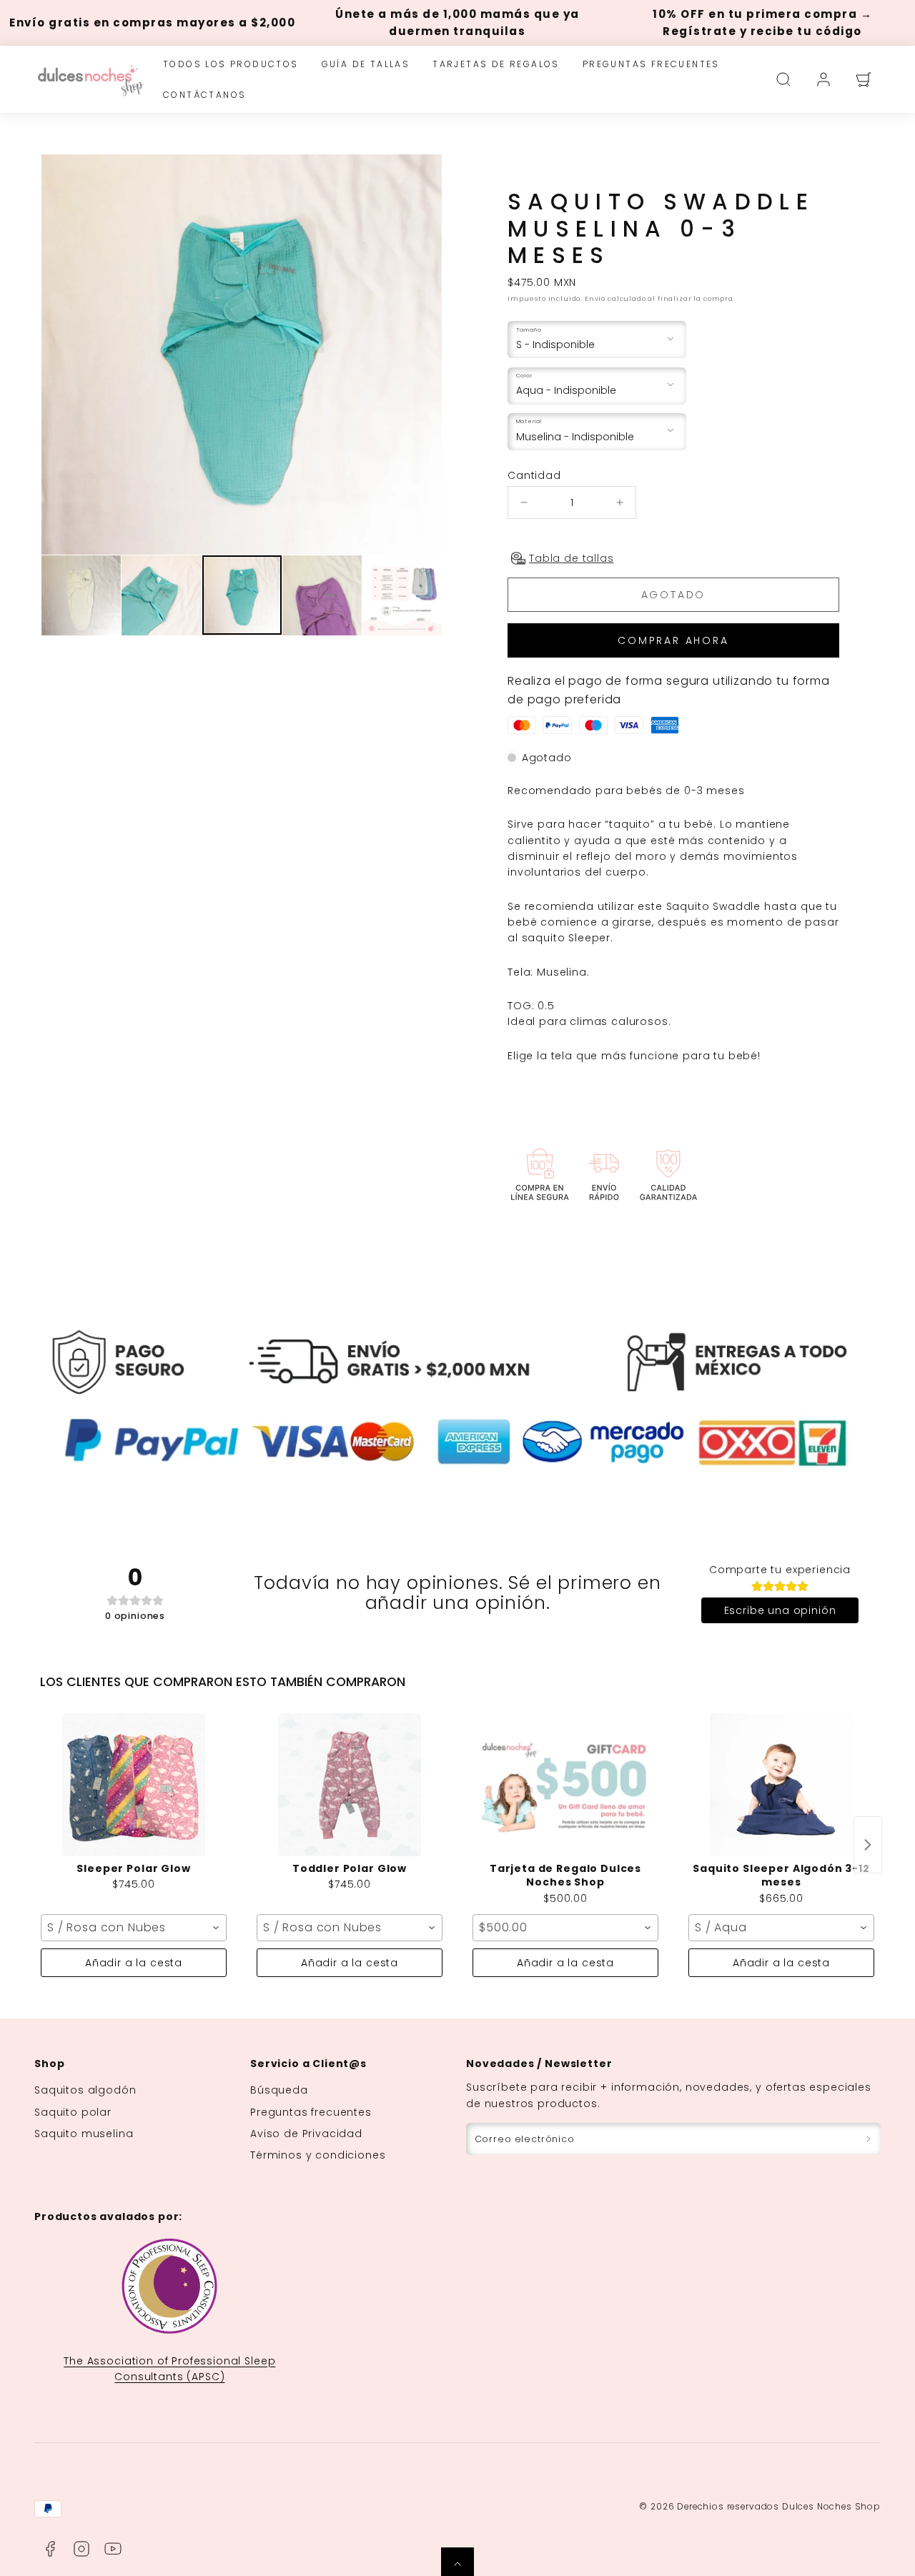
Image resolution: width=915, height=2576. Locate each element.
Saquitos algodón (85, 2090)
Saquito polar (73, 2112)
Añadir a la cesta (134, 1963)
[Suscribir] (869, 2139)
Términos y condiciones (318, 2155)
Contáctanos (204, 95)
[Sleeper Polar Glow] (134, 1785)
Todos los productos (231, 64)
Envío (595, 298)
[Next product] (868, 1845)
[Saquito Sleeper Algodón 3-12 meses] (781, 1785)
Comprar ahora (673, 640)
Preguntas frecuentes (651, 64)
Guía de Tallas (366, 64)
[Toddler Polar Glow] (350, 1785)
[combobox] (134, 1928)
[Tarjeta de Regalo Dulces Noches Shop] (565, 1785)
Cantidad (534, 475)
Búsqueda (279, 2090)
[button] (783, 79)
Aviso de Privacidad (306, 2134)
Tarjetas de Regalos (496, 64)
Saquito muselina (84, 2134)
